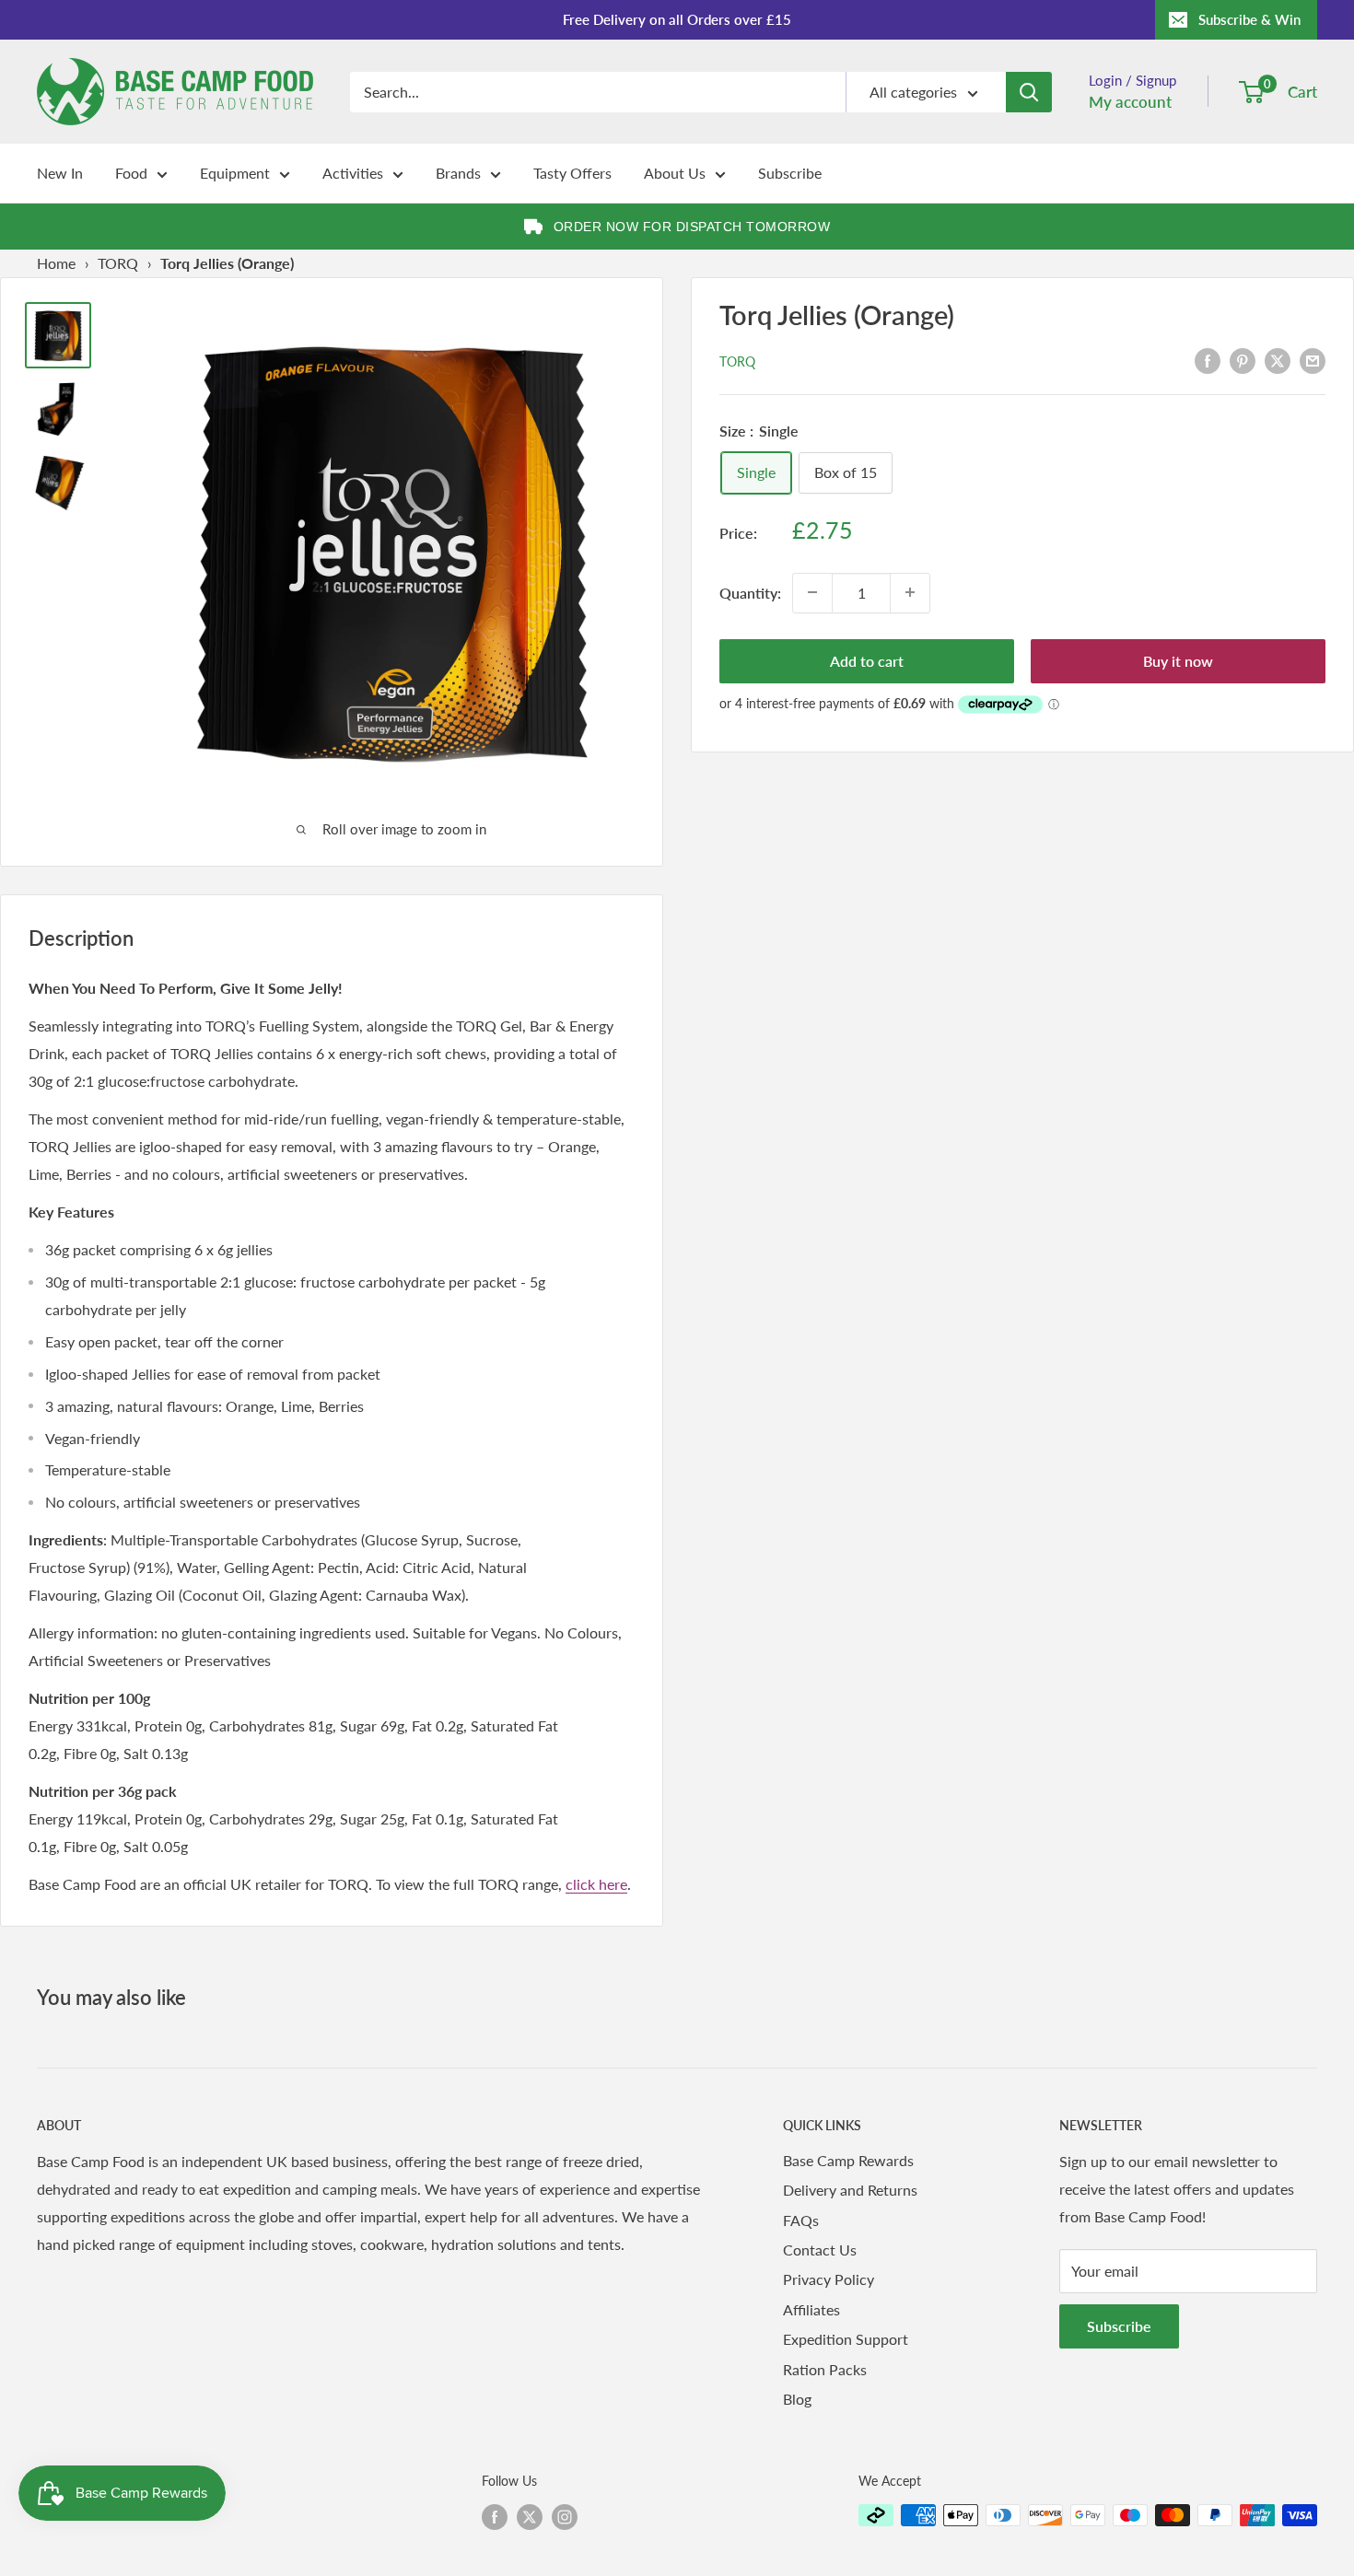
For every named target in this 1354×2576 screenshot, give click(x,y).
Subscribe (790, 173)
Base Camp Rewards (848, 2160)
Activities (353, 173)
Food (131, 173)
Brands (458, 173)
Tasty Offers (572, 173)
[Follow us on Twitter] (530, 2517)
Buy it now (1178, 660)
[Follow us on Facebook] (495, 2517)
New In (60, 173)
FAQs (801, 2220)
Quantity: (750, 592)
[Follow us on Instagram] (565, 2517)
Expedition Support (846, 2339)
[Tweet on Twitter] (1278, 360)
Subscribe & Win (1249, 19)
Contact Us (820, 2250)
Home (56, 263)
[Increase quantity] (910, 592)
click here (596, 1884)
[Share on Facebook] (1208, 360)
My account (1130, 102)
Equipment (235, 173)
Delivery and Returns (850, 2190)
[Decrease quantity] (812, 592)
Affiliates (811, 2309)
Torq (737, 361)
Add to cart (867, 660)
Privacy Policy (829, 2279)
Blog (797, 2399)
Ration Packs (825, 2369)
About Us (675, 173)
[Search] (1029, 92)
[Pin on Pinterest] (1243, 360)
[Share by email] (1313, 360)
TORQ (118, 263)
